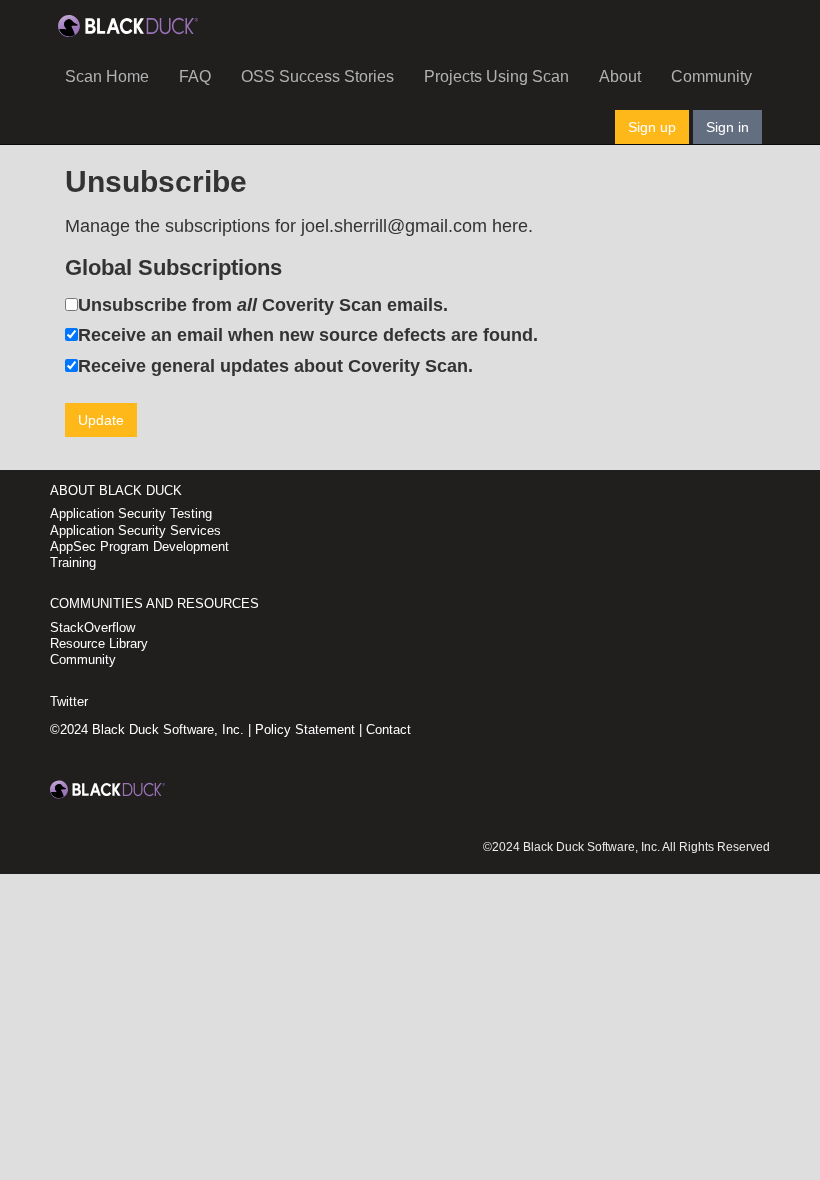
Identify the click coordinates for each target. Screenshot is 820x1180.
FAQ (195, 76)
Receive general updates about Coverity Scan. (275, 366)
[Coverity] (128, 25)
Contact (388, 729)
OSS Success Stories (317, 76)
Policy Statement (305, 729)
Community (711, 76)
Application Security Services (135, 530)
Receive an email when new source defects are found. (308, 335)
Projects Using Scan (496, 76)
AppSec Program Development (139, 546)
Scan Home (107, 76)
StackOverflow (92, 627)
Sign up (652, 127)
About (620, 76)
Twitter (69, 701)
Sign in (727, 127)
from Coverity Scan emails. (263, 305)
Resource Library (99, 643)
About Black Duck (116, 490)
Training (73, 562)
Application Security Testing (131, 513)
